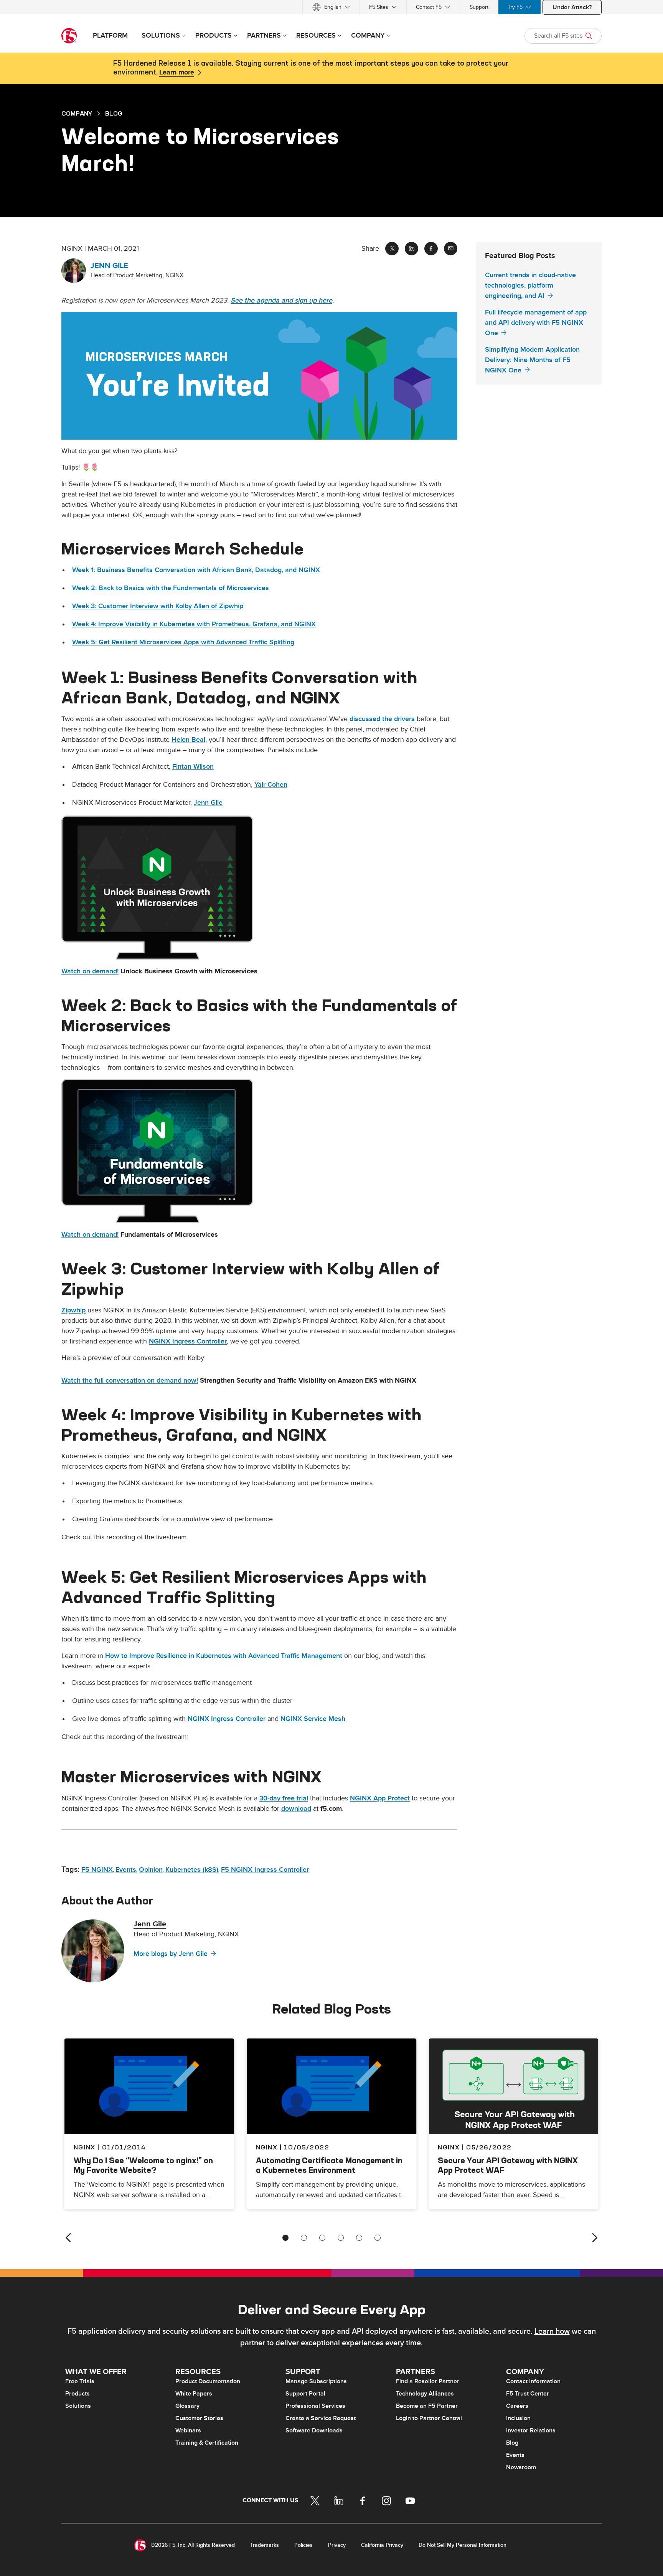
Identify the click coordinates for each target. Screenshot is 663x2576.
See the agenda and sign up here (281, 300)
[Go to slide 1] (285, 2238)
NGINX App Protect (380, 1798)
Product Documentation (208, 2381)
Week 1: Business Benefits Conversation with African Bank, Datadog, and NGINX (196, 570)
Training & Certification (207, 2443)
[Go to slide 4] (341, 2238)
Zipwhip (73, 1310)
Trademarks (265, 2545)
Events (126, 1870)
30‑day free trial (284, 1798)
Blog (512, 2443)
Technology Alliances (425, 2394)
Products (78, 2394)
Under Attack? (572, 7)
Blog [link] (114, 113)
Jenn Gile (208, 803)
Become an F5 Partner (427, 2406)
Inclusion (518, 2418)
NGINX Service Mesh (313, 1719)
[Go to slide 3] (322, 2238)
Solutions (78, 2406)
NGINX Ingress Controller (188, 1341)
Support (479, 7)
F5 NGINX (97, 1870)
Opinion (151, 1870)
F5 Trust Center (528, 2394)
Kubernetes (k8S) (192, 1870)
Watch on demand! (90, 971)
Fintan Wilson (193, 767)
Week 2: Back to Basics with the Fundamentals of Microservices (171, 588)
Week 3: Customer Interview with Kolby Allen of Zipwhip (158, 606)
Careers (517, 2406)
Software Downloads (314, 2430)
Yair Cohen (271, 785)
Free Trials (80, 2381)
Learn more (177, 73)
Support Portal (305, 2394)
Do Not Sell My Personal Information (463, 2545)
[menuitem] (331, 7)
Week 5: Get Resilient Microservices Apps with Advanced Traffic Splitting (183, 642)
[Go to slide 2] (304, 2238)
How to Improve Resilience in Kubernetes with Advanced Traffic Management (224, 1656)
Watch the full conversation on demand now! (130, 1381)
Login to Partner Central (429, 2418)
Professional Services (315, 2406)
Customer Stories (199, 2418)
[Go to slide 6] (378, 2238)
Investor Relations (531, 2430)
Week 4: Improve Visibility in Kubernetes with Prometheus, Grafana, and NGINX (194, 624)
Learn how (552, 2331)
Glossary (187, 2406)
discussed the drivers (382, 719)
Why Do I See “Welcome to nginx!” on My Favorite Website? (143, 2165)
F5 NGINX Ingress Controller (265, 1870)
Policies (303, 2545)
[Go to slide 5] (359, 2238)
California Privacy (382, 2545)
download (296, 1809)
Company (77, 113)
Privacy (337, 2545)
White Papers (194, 2394)
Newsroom (521, 2467)
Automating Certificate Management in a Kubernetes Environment (329, 2165)
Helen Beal (188, 740)
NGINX (267, 2147)
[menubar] (331, 7)
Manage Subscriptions (316, 2381)
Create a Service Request (321, 2418)
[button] (259, 376)
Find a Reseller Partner (428, 2381)
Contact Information (533, 2381)
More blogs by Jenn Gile (171, 1954)
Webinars (188, 2430)
